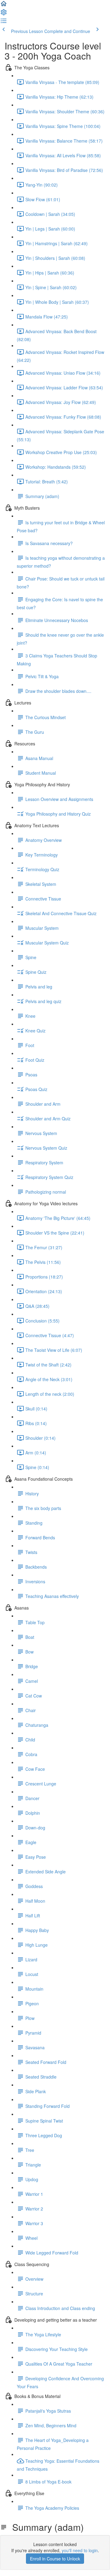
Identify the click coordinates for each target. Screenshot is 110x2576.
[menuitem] (4, 14)
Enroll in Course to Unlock (55, 2559)
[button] (4, 5)
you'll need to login (80, 2550)
